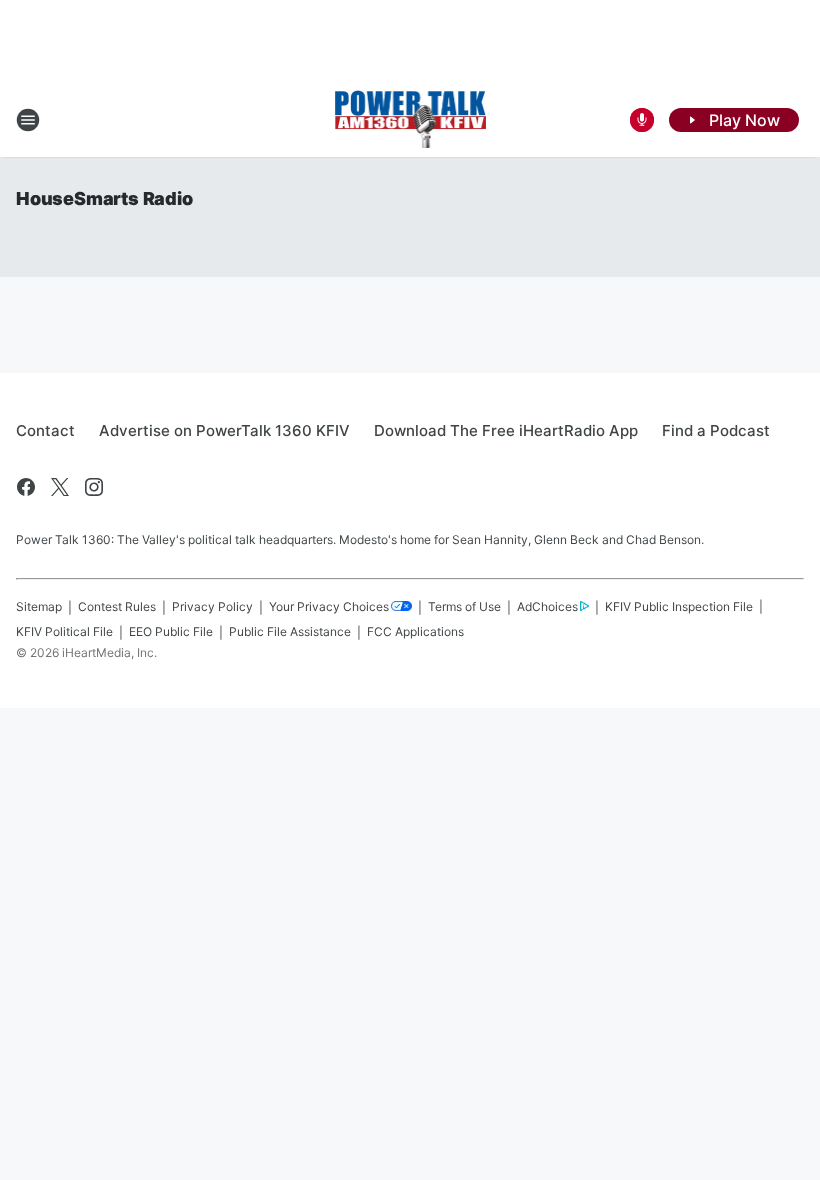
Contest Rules (117, 606)
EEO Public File (171, 631)
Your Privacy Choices (329, 606)
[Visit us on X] (60, 487)
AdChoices (547, 606)
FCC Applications (415, 631)
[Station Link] (410, 120)
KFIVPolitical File (64, 631)
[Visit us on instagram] (94, 487)
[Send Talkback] (642, 120)
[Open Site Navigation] (28, 120)
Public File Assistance (290, 631)
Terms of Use (464, 606)
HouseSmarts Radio (104, 198)
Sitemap (39, 606)
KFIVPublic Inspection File (679, 606)
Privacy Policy (212, 606)
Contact (45, 430)
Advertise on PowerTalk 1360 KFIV (224, 430)
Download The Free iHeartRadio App (506, 430)
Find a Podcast (716, 430)
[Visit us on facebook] (26, 487)
